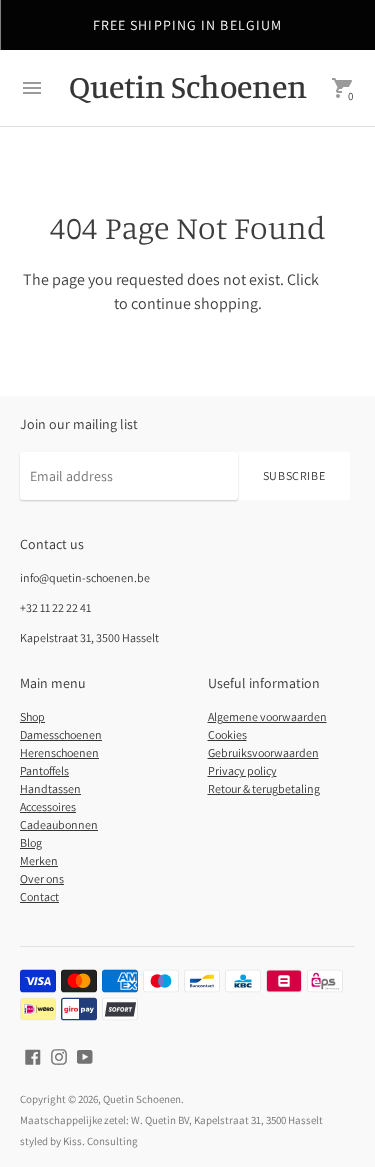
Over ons (42, 878)
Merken (39, 860)
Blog (31, 842)
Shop (32, 716)
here (337, 279)
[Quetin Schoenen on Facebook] (33, 1055)
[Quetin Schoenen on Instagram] (59, 1055)
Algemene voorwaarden (267, 716)
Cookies (227, 734)
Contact (39, 896)
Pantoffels (44, 770)
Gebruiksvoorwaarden (263, 752)
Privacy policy (242, 770)
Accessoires (48, 806)
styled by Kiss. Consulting (79, 1141)
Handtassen (50, 788)
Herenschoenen (59, 752)
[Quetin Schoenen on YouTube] (85, 1055)
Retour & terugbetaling (264, 788)
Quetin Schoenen (142, 1099)
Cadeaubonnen (59, 824)
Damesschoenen (61, 734)
